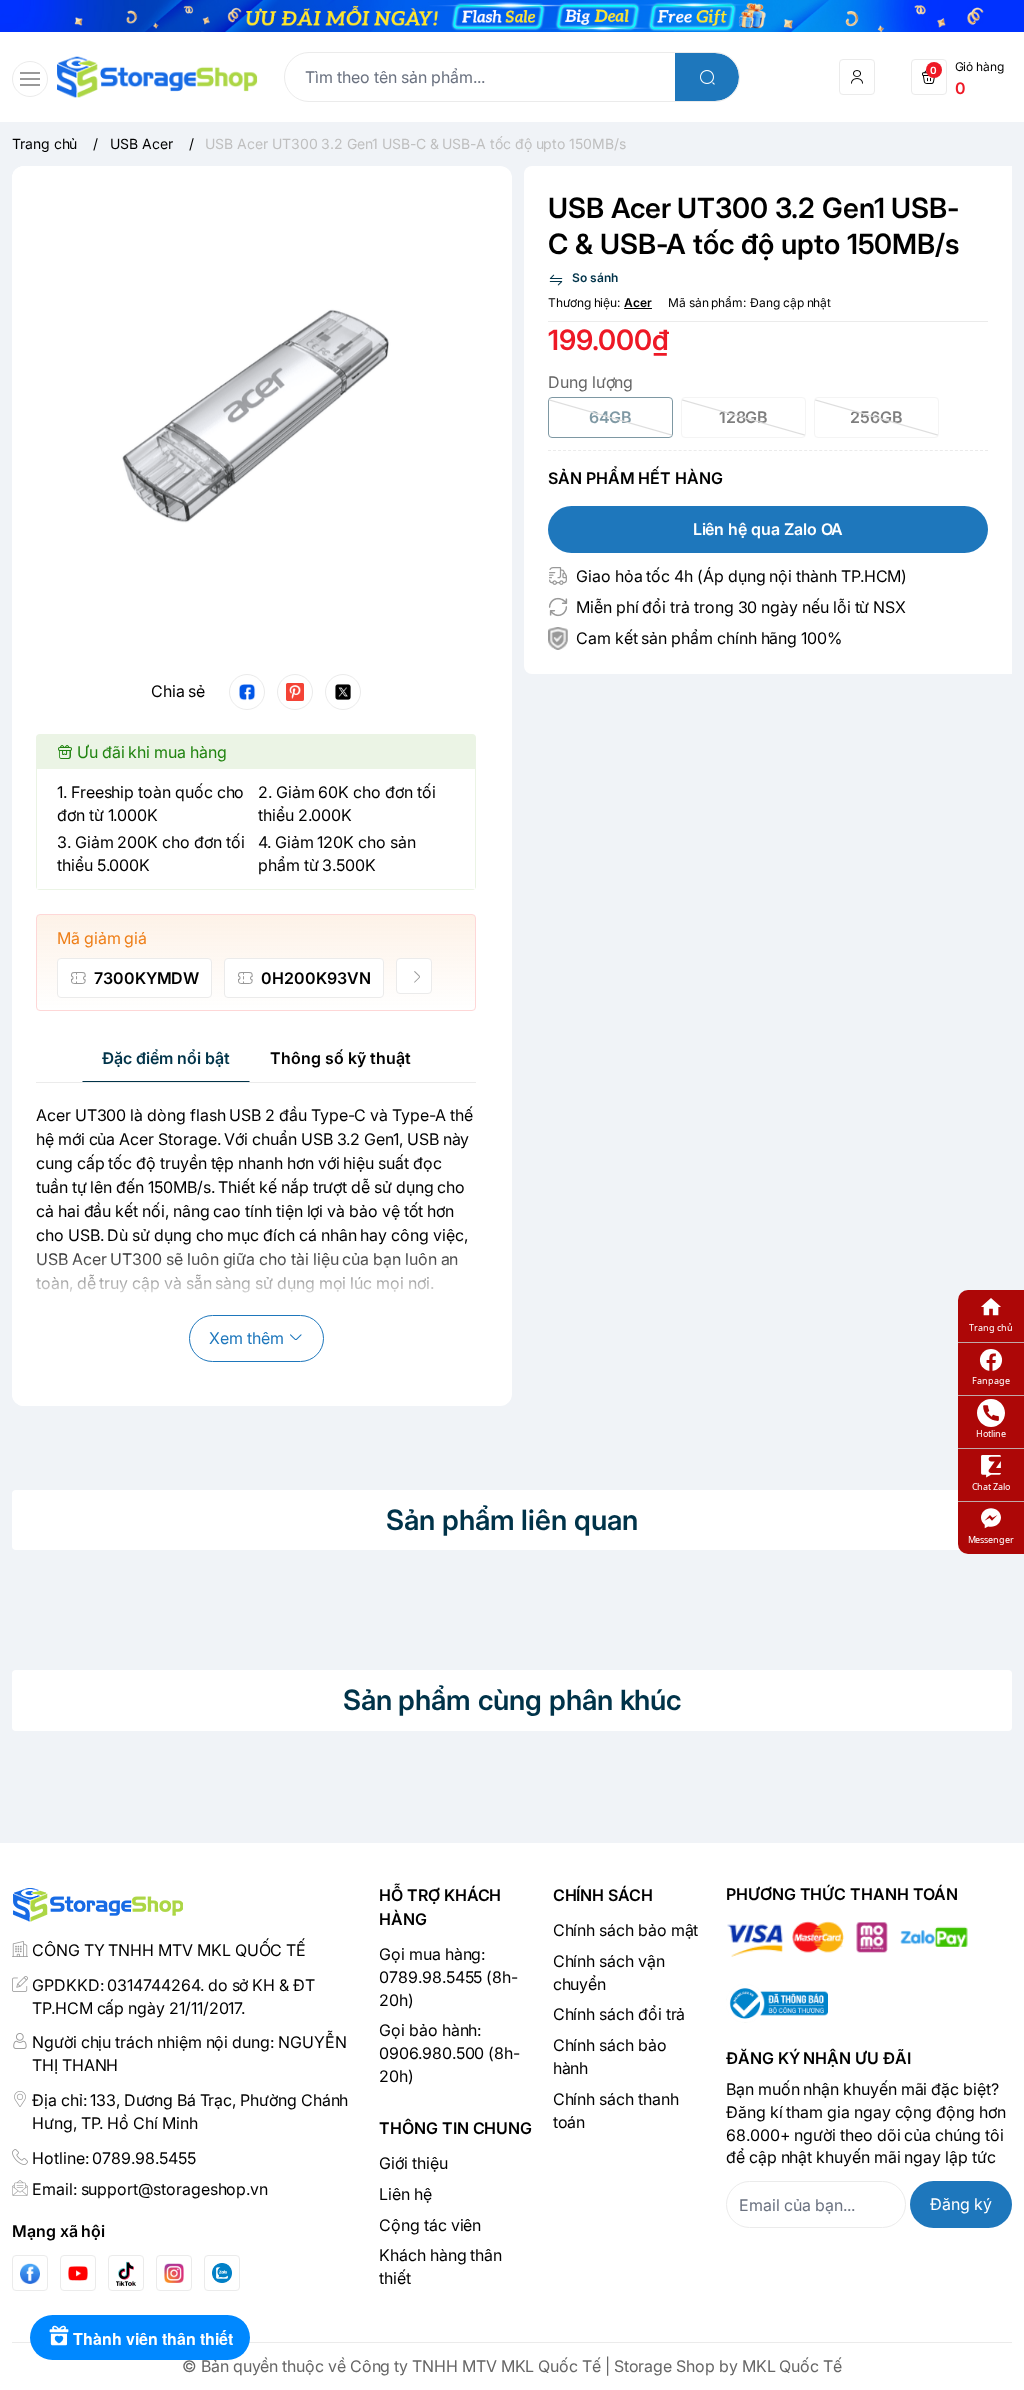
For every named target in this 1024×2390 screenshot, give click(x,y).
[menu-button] (30, 79)
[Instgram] (174, 2273)
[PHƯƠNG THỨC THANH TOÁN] (869, 1939)
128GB (744, 417)
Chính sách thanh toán (616, 2110)
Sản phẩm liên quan (512, 1520)
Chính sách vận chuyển (609, 1972)
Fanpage (991, 1380)
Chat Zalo (991, 1486)
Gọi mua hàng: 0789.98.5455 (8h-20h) (448, 1977)
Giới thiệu (413, 2163)
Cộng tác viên (430, 2225)
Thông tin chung (455, 2128)
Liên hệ (405, 2194)
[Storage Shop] (157, 77)
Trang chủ (990, 1327)
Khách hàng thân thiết (440, 2266)
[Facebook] (30, 2273)
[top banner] (512, 16)
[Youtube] (78, 2273)
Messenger (991, 1539)
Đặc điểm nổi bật (166, 1058)
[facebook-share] (247, 692)
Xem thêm (246, 1338)
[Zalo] (222, 2273)
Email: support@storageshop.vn (150, 2189)
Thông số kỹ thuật (340, 1058)
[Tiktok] (126, 2273)
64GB (611, 417)
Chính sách (603, 1895)
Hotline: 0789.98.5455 (114, 2158)
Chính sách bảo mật (626, 1930)
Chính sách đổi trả (619, 2014)
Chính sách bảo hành (610, 2056)
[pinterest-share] (295, 692)
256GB (876, 417)
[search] (707, 77)
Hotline (991, 1433)
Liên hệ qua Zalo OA (768, 529)
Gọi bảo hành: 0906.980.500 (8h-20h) (449, 2053)
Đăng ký (961, 2204)
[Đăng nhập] (857, 77)
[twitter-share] (343, 692)
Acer (638, 302)
